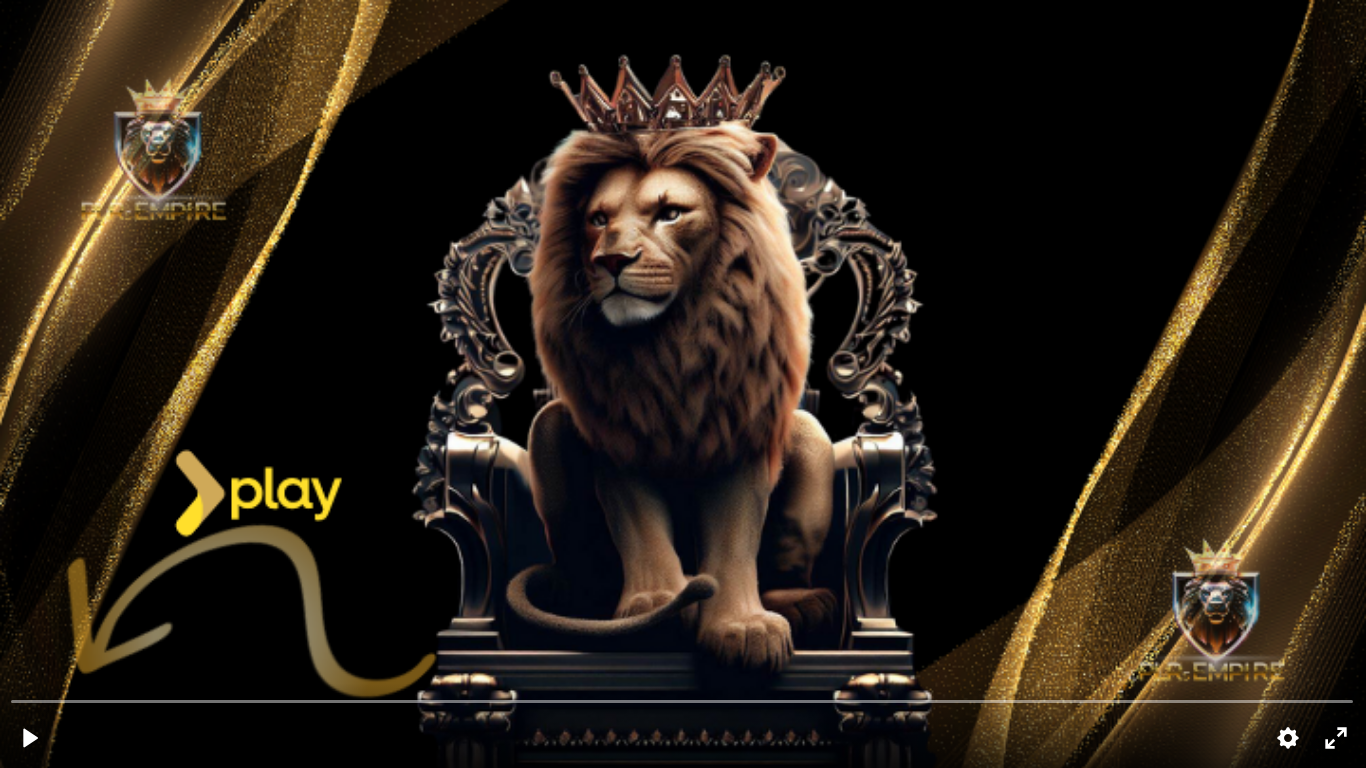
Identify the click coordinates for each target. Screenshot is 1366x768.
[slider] (682, 700)
